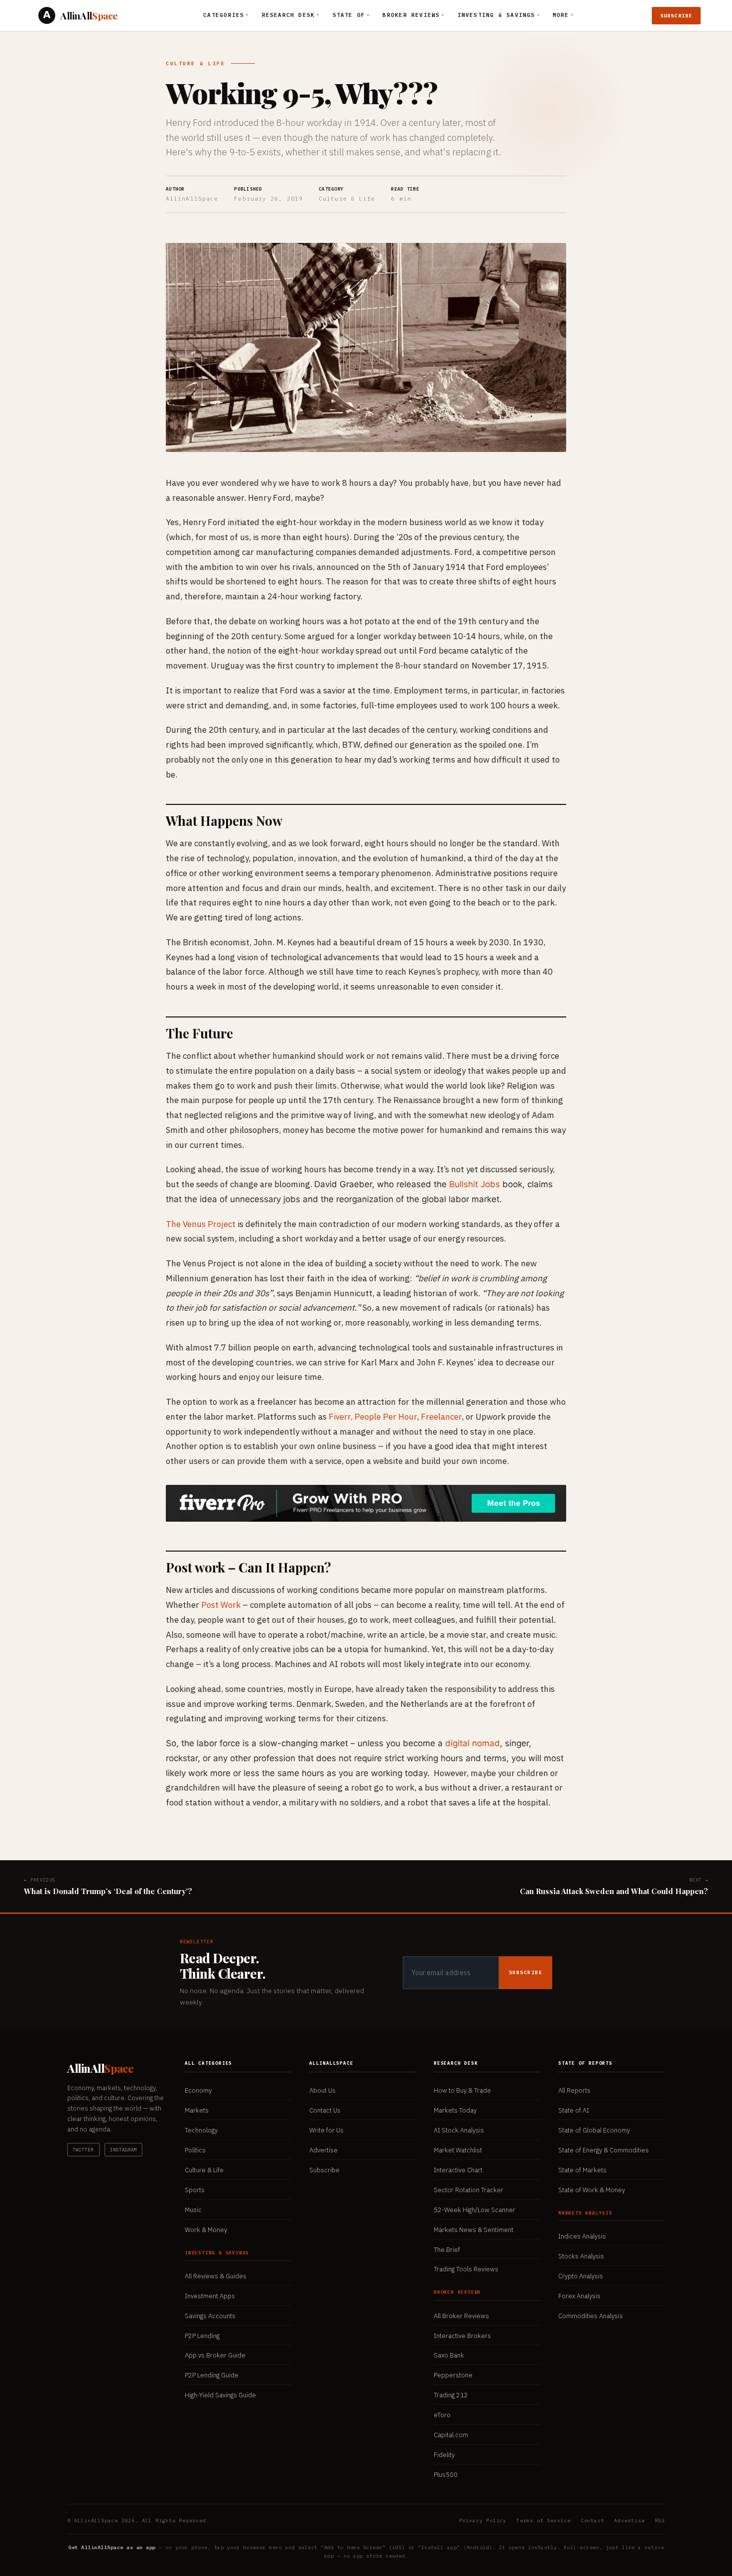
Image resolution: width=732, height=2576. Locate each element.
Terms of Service (544, 2520)
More (563, 15)
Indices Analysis (582, 2236)
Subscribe (676, 16)
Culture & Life (195, 63)
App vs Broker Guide (215, 2355)
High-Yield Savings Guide (220, 2395)
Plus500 (446, 2475)
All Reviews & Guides (216, 2276)
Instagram (124, 2150)
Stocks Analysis (581, 2256)
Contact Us (325, 2110)
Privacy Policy (483, 2520)
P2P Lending (202, 2336)
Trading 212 (451, 2395)
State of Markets (582, 2170)
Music (193, 2210)
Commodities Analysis (591, 2316)
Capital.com (451, 2435)
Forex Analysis (579, 2296)
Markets (197, 2110)
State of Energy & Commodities (604, 2150)
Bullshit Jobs (475, 1184)
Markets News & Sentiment (474, 2230)
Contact (593, 2520)
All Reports (574, 2090)
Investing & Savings (499, 15)
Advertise (323, 2150)
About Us (322, 2090)
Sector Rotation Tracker (469, 2190)
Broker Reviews (413, 15)
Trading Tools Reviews (466, 2269)
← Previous (108, 1887)
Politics (195, 2150)
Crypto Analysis (581, 2276)
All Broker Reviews (461, 2316)
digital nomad (473, 1743)
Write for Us (326, 2130)
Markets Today (455, 2110)
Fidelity (444, 2455)
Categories (226, 15)
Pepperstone (453, 2375)
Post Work (221, 1605)
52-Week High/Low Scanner (475, 2210)
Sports (195, 2190)
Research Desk (291, 15)
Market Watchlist (458, 2150)
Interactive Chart (458, 2170)
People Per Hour (386, 1417)
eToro (442, 2415)
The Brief (447, 2250)
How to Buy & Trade (462, 2090)
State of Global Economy (594, 2130)
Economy (198, 2090)
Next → (614, 1887)
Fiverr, (341, 1417)
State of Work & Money (592, 2190)
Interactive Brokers (462, 2336)
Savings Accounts (210, 2316)
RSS (660, 2520)
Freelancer (441, 1417)
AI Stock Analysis (459, 2130)
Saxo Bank (449, 2355)
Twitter (83, 2150)
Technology (201, 2130)
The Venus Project (201, 1224)
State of (351, 15)
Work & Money (206, 2230)
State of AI (574, 2110)
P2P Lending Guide (212, 2375)
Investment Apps (210, 2296)
